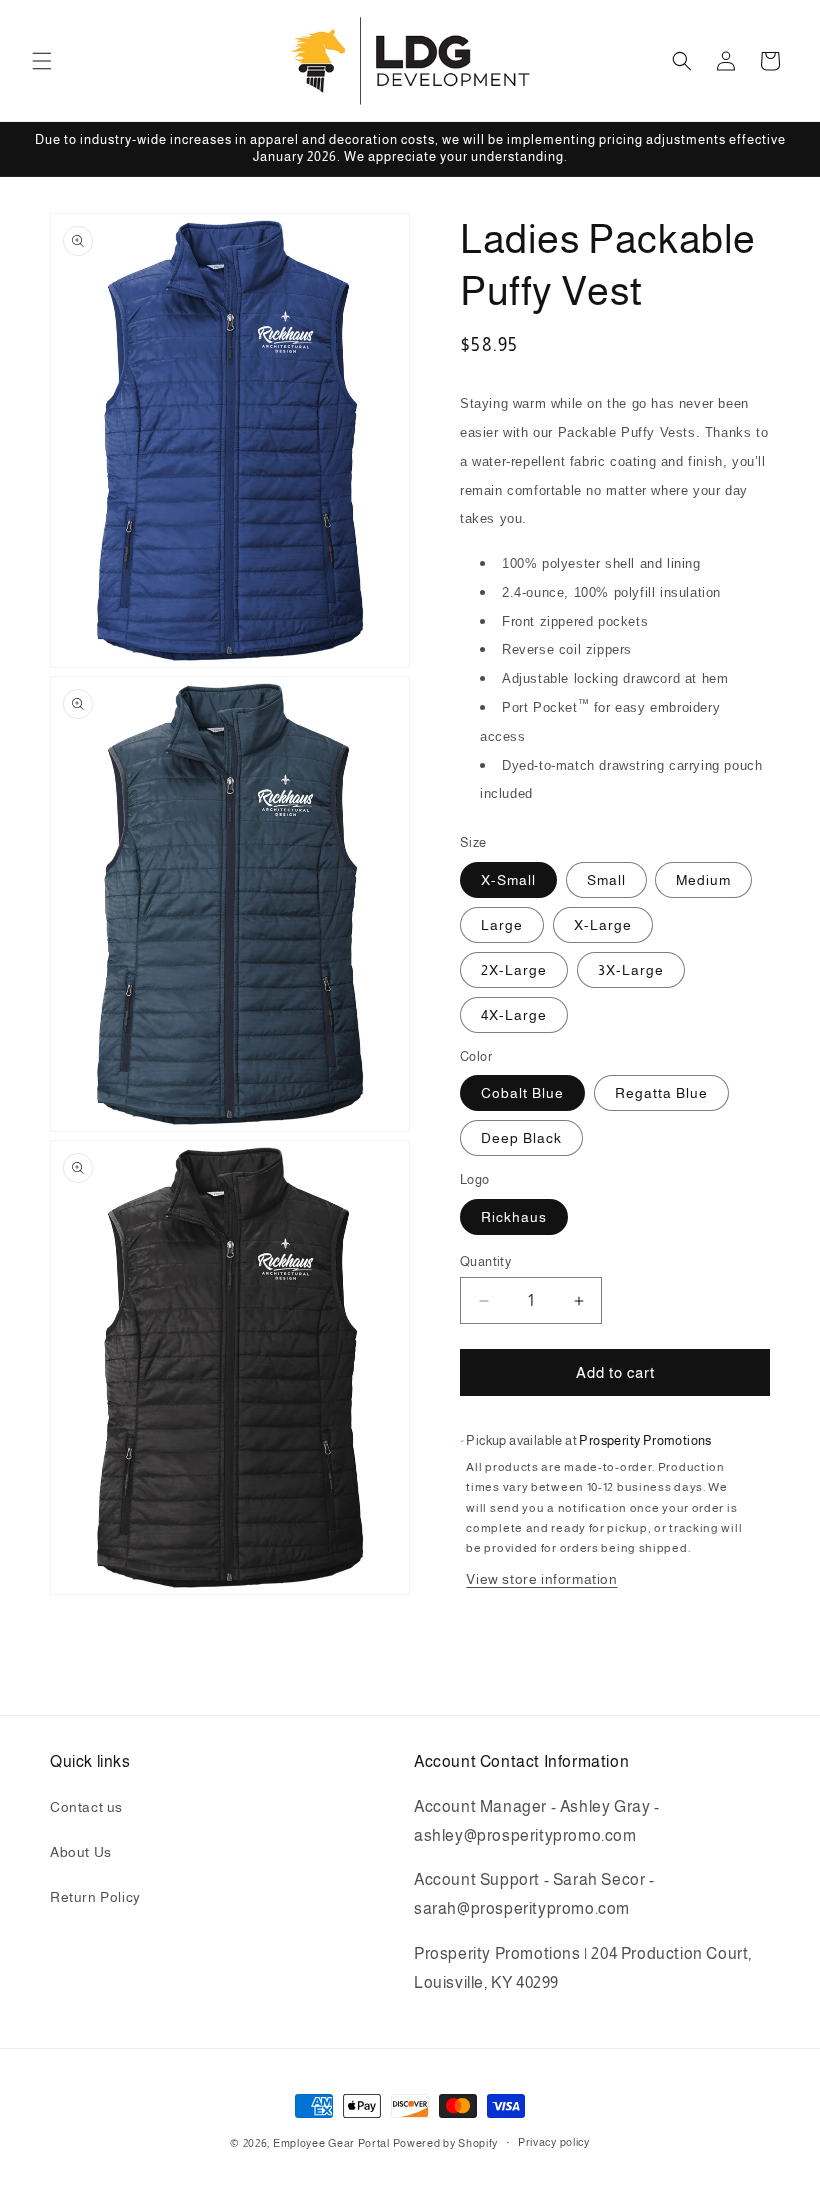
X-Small (508, 880)
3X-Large (631, 970)
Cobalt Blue (522, 1093)
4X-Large (514, 1015)
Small (606, 880)
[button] (42, 61)
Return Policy (95, 1897)
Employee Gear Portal (331, 2143)
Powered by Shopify (446, 2143)
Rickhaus (514, 1217)
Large (502, 925)
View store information (541, 1579)
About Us (81, 1852)
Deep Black (521, 1138)
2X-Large (514, 970)
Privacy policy (554, 2142)
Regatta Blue (661, 1093)
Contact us (86, 1807)
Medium (703, 880)
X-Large (603, 925)
